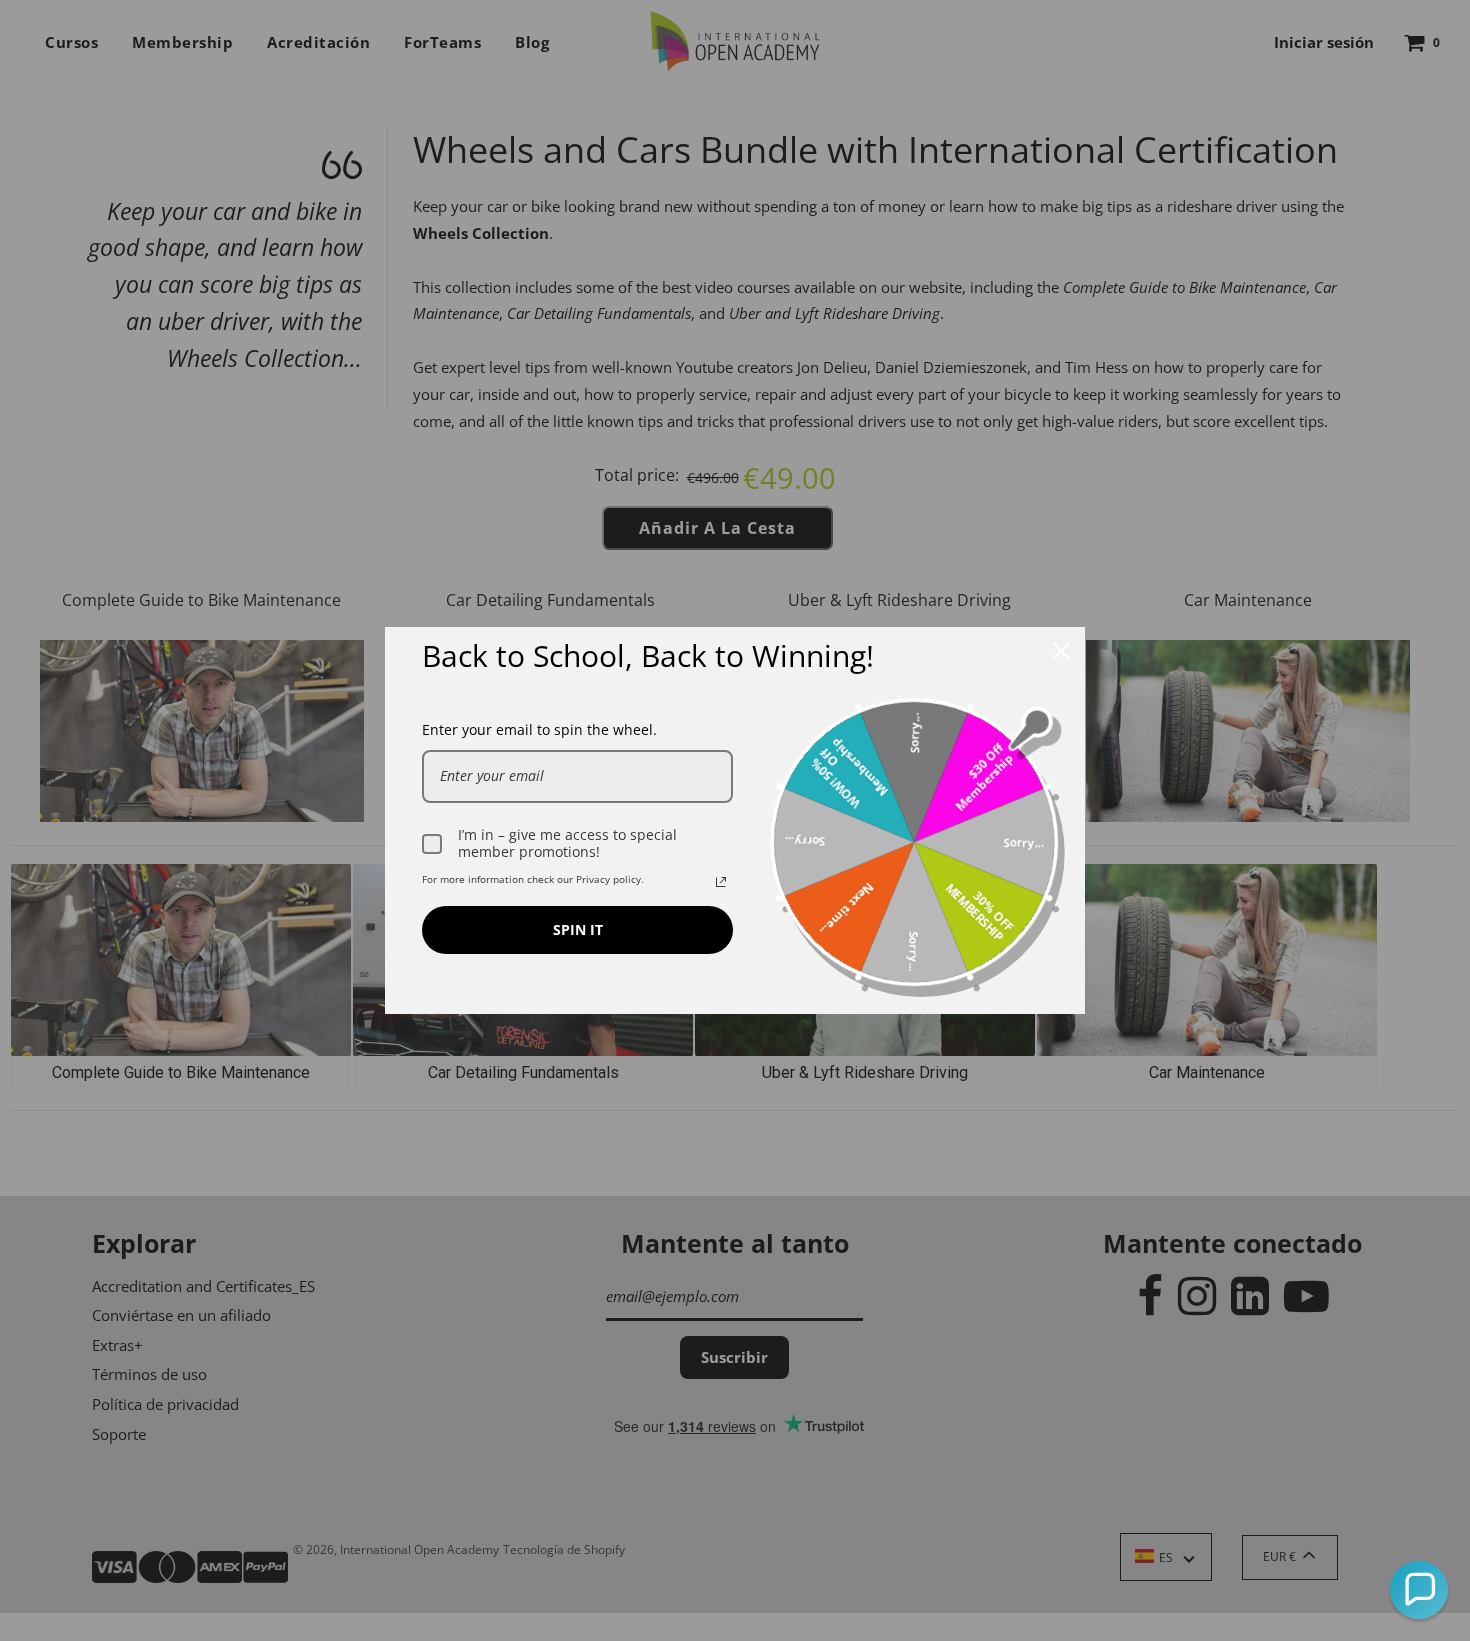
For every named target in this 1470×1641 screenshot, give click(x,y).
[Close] (1061, 651)
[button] (1419, 1590)
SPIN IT (578, 929)
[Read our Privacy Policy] (721, 882)
